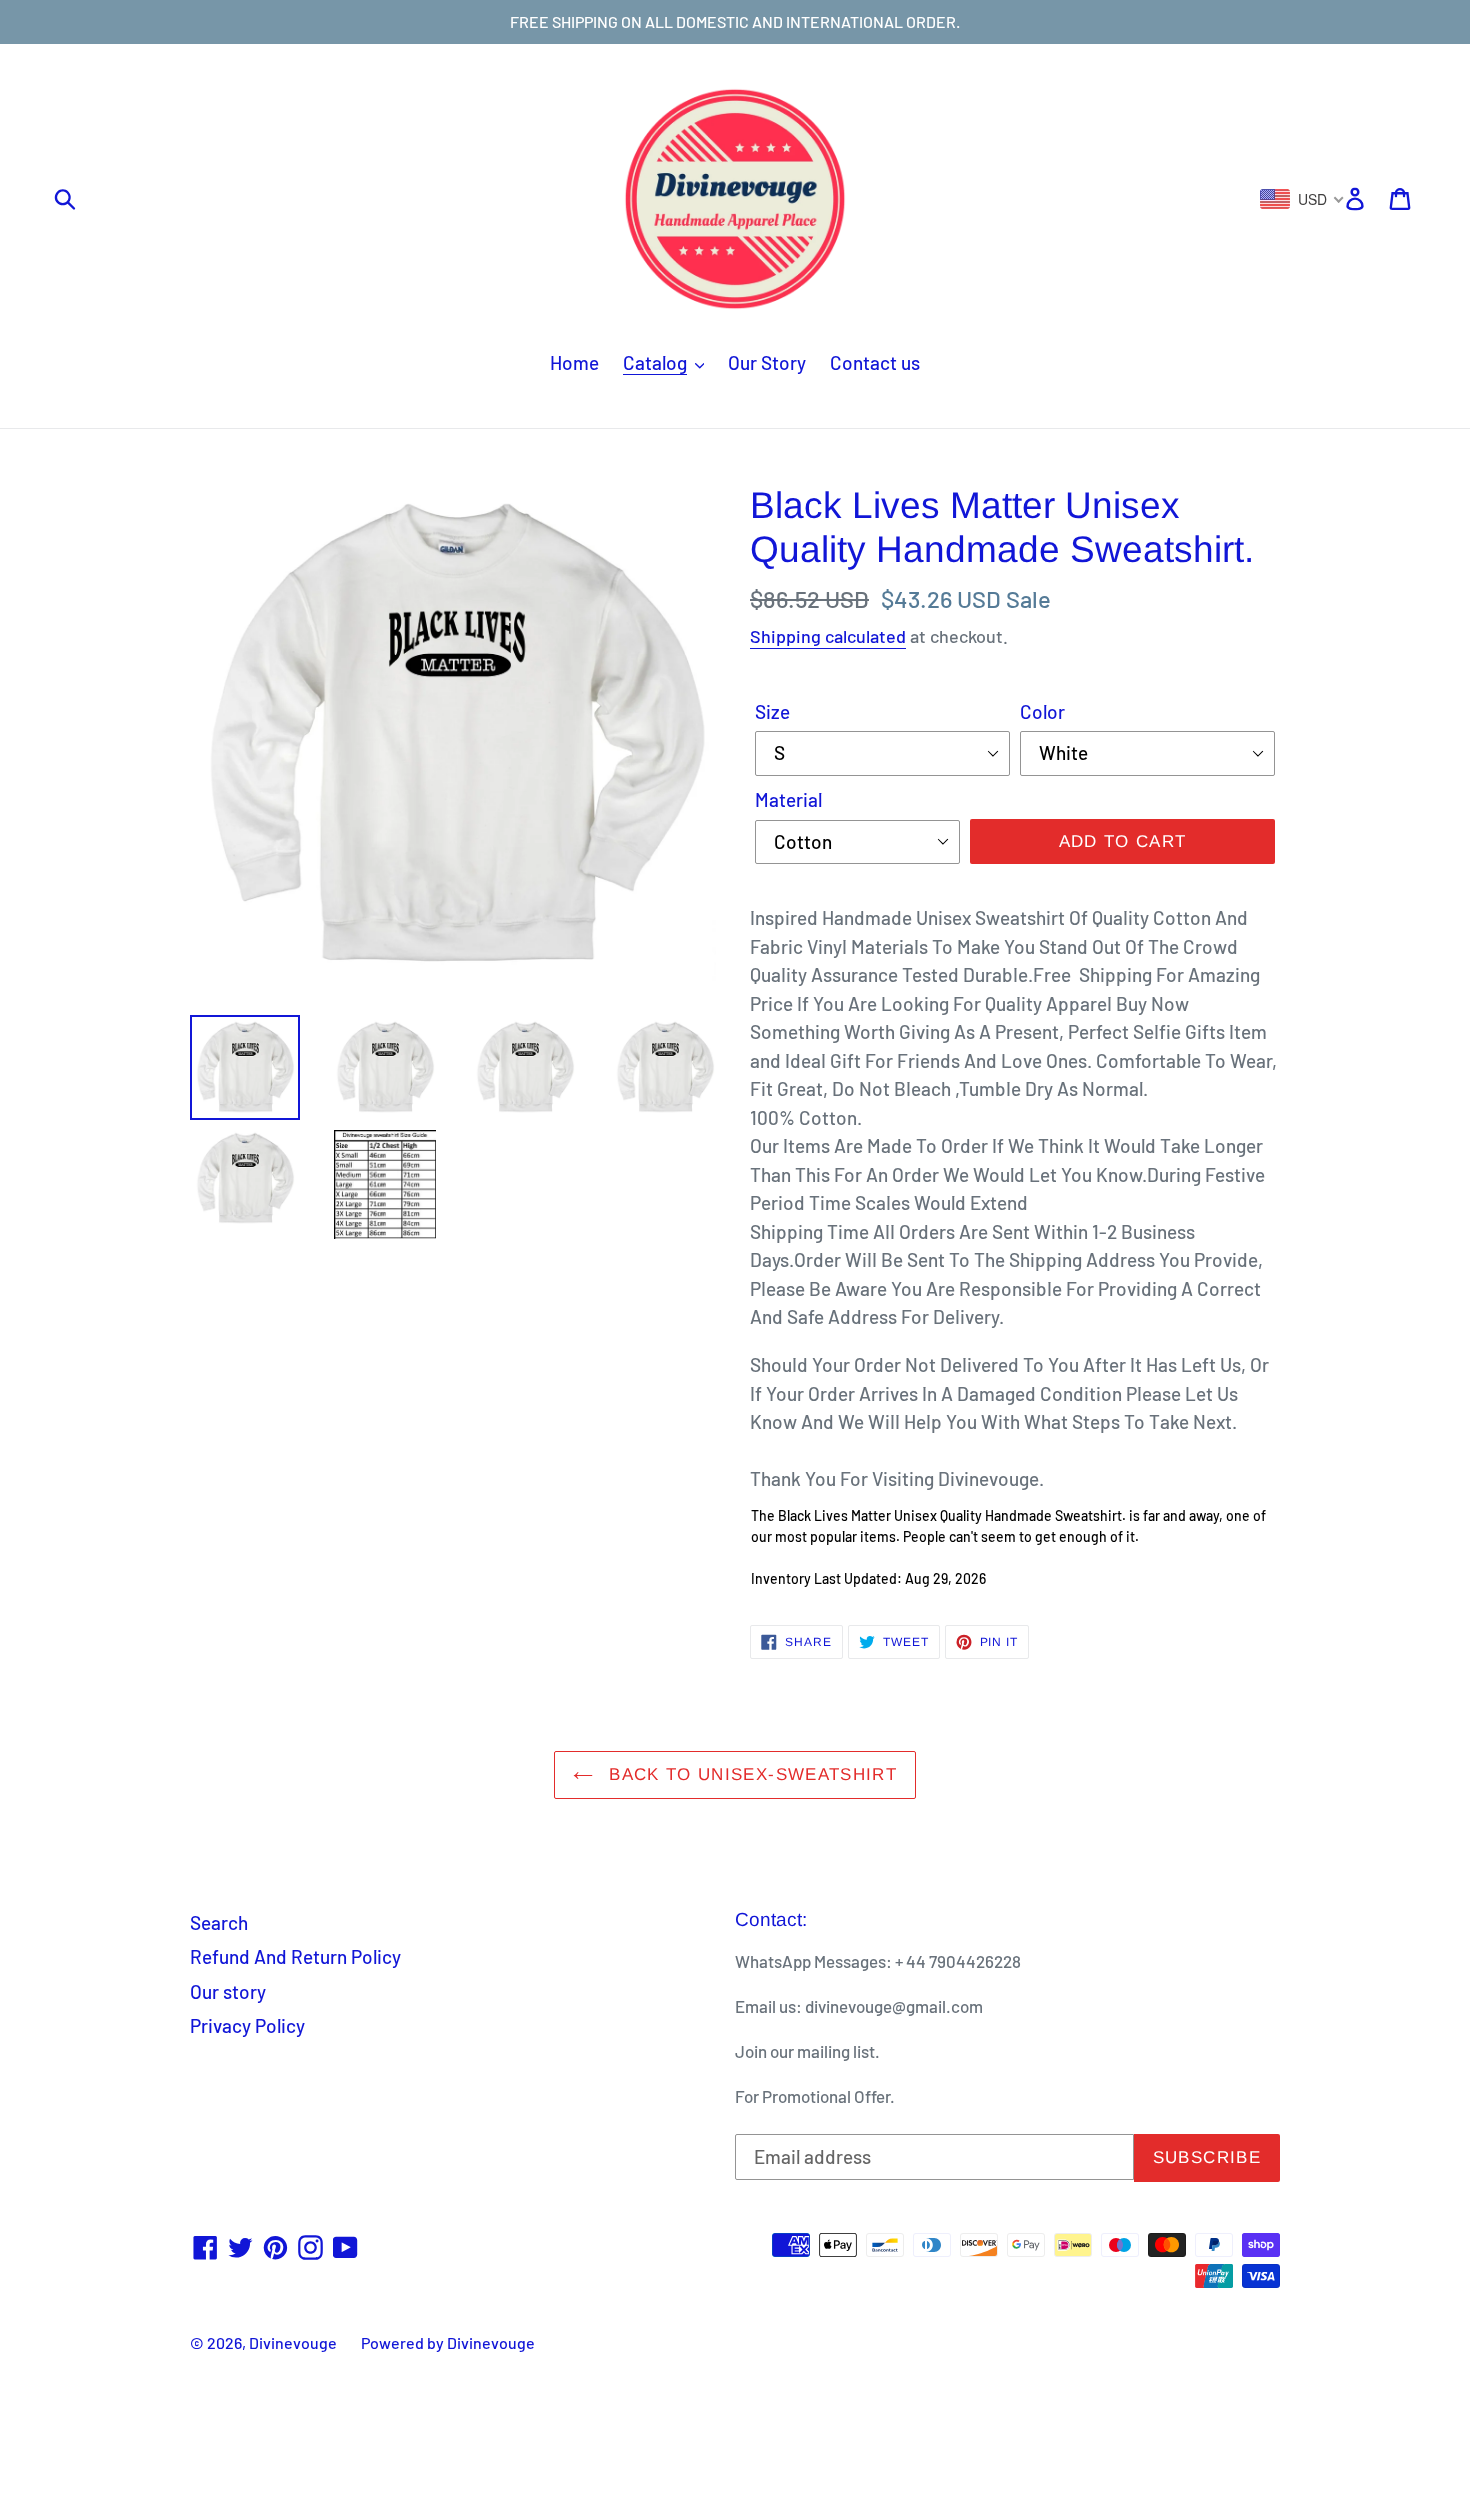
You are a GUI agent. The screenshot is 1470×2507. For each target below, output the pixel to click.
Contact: (771, 1919)
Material (788, 799)
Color (1042, 711)
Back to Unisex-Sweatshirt (750, 1774)
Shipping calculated (828, 636)
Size (772, 711)
